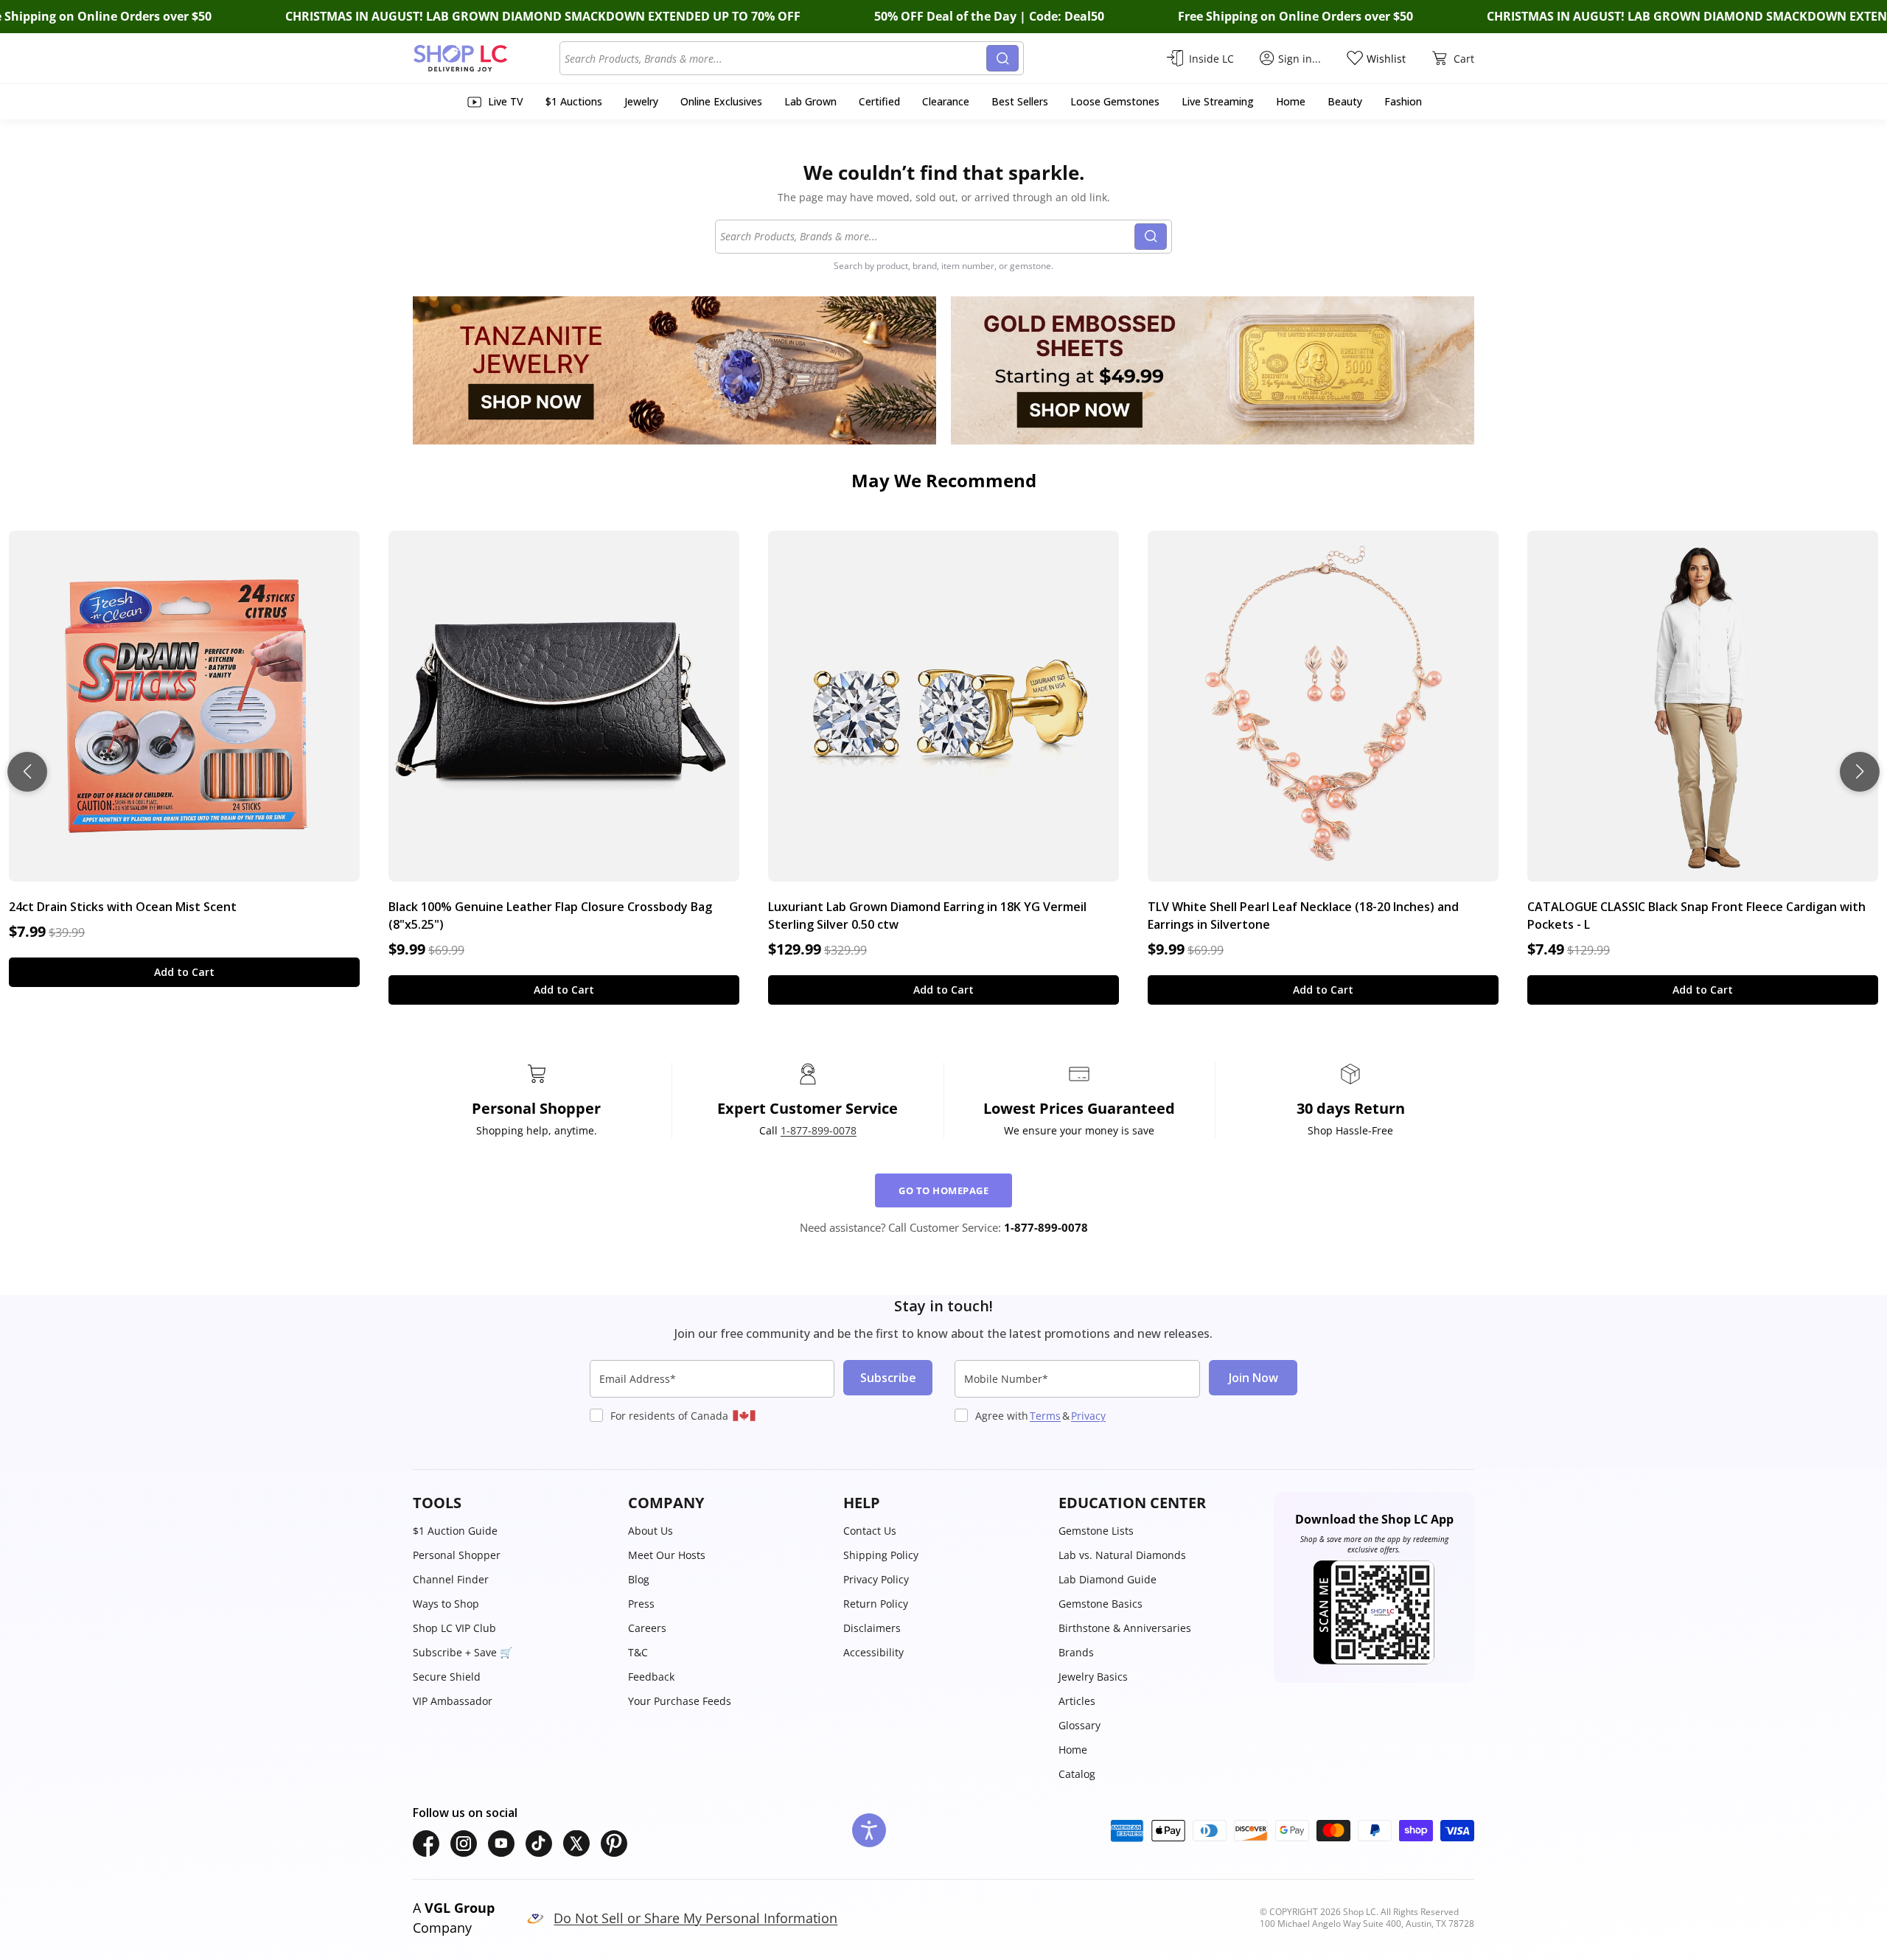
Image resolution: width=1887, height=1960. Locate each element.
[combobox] (775, 58)
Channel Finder (451, 1579)
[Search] (1002, 58)
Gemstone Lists (1096, 1531)
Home (1073, 1750)
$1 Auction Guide (455, 1531)
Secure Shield (447, 1677)
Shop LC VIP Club (454, 1628)
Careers (647, 1628)
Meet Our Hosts (667, 1555)
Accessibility (873, 1652)
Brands (1076, 1652)
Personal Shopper (457, 1555)
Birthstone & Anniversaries (1125, 1628)
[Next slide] (1860, 772)
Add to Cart (184, 972)
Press (641, 1604)
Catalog (1077, 1774)
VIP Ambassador (453, 1701)
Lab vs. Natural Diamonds (1122, 1555)
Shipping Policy (881, 1555)
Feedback (651, 1677)
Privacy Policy (876, 1579)
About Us (650, 1531)
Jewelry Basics (1093, 1677)
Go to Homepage (943, 1190)
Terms (1045, 1416)
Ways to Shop (446, 1604)
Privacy (1088, 1416)
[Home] (486, 58)
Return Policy (876, 1604)
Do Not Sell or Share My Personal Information (695, 1918)
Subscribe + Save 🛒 (463, 1652)
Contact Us (870, 1531)
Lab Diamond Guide (1108, 1579)
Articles (1077, 1701)
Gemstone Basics (1101, 1604)
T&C (638, 1652)
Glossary (1079, 1725)
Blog (639, 1579)
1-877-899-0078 (819, 1130)
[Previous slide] (27, 772)
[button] (513, 1503)
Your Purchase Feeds (680, 1701)
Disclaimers (872, 1628)
